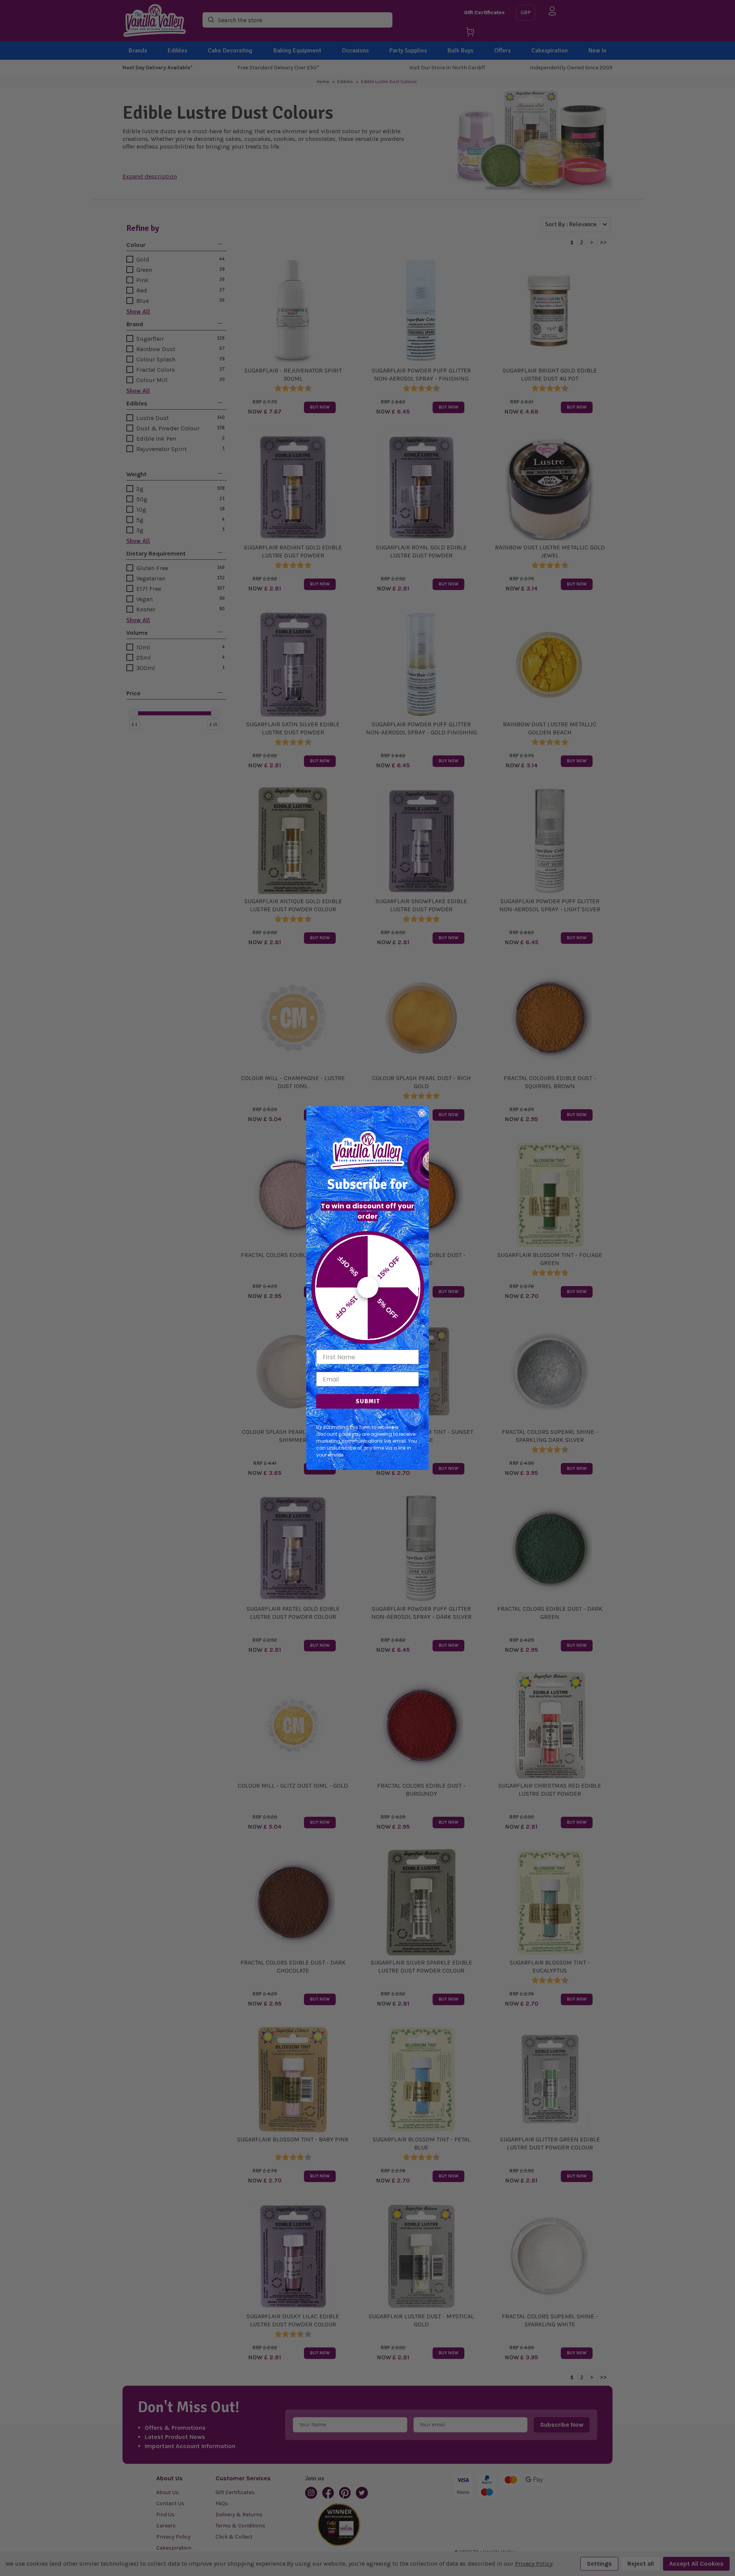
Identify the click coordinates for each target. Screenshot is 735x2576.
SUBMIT (368, 1401)
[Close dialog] (422, 1113)
